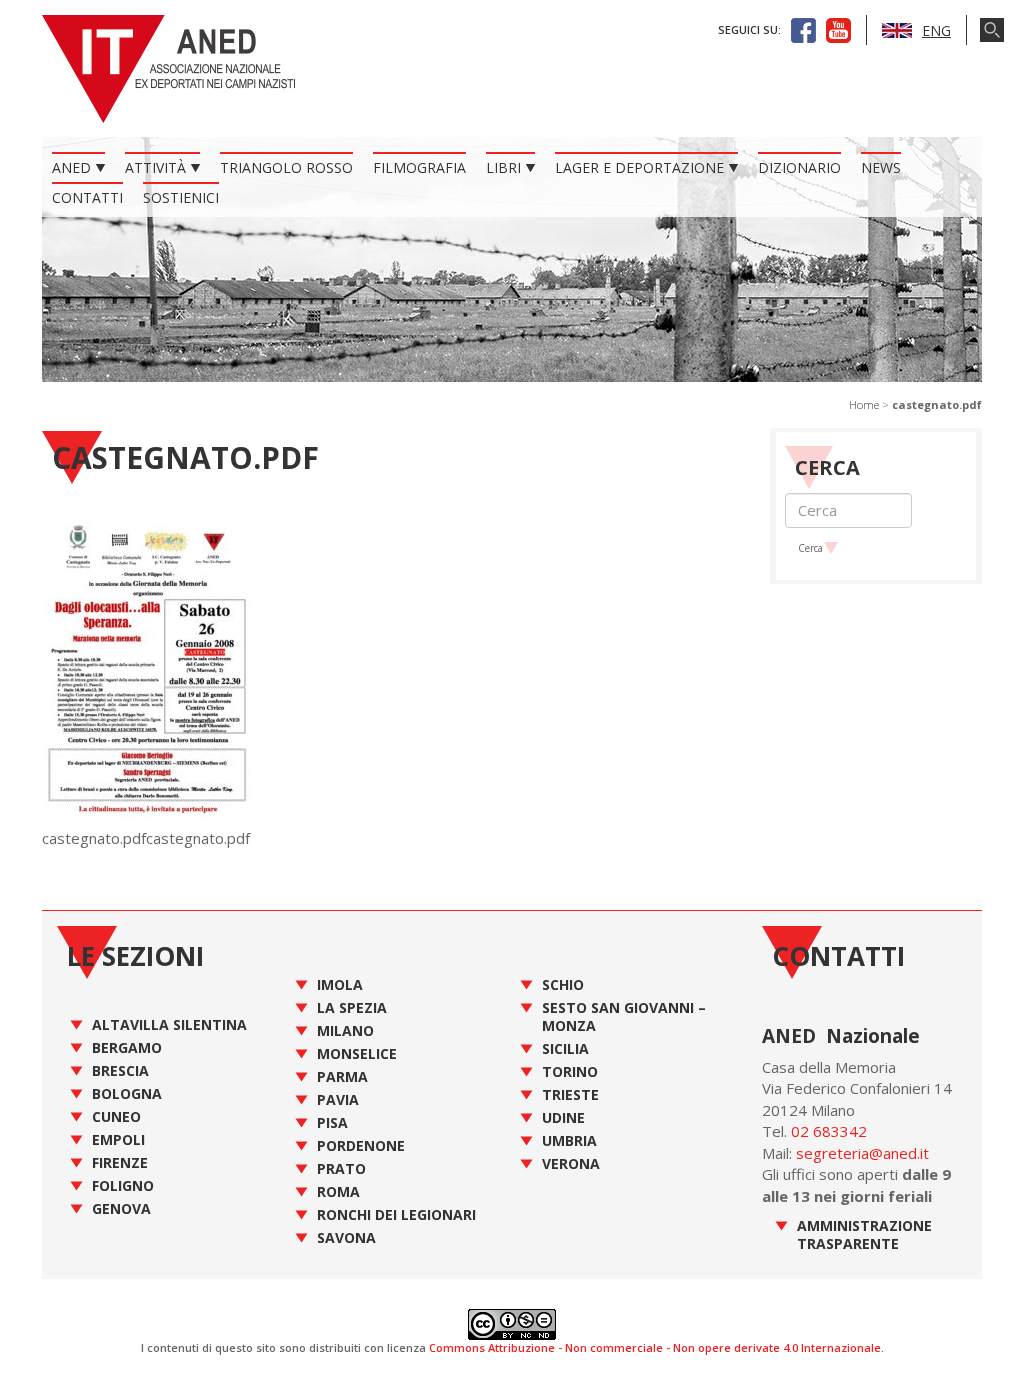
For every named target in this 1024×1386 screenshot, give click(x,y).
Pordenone (361, 1145)
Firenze (120, 1162)
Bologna (127, 1093)
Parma (342, 1076)
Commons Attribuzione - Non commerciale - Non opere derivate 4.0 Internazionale (655, 1347)
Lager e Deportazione (639, 167)
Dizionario (799, 167)
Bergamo (127, 1047)
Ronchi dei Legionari (396, 1214)
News (881, 167)
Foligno (123, 1185)
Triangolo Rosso (286, 167)
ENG (936, 30)
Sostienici (181, 197)
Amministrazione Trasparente (864, 1234)
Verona (571, 1163)
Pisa (332, 1122)
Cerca (810, 548)
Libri (503, 167)
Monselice (357, 1053)
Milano (345, 1030)
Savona (346, 1237)
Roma (338, 1191)
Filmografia (419, 167)
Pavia (338, 1099)
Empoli (118, 1139)
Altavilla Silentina (169, 1024)
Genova (121, 1208)
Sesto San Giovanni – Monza (624, 1016)
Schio (563, 984)
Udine (563, 1117)
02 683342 (829, 1131)
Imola (340, 984)
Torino (570, 1071)
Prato (341, 1168)
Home (864, 404)
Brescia (120, 1070)
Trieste (570, 1094)
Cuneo (116, 1116)
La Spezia (352, 1007)
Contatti (87, 197)
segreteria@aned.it (862, 1153)
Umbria (569, 1140)
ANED (71, 167)
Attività (155, 167)
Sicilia (565, 1048)
